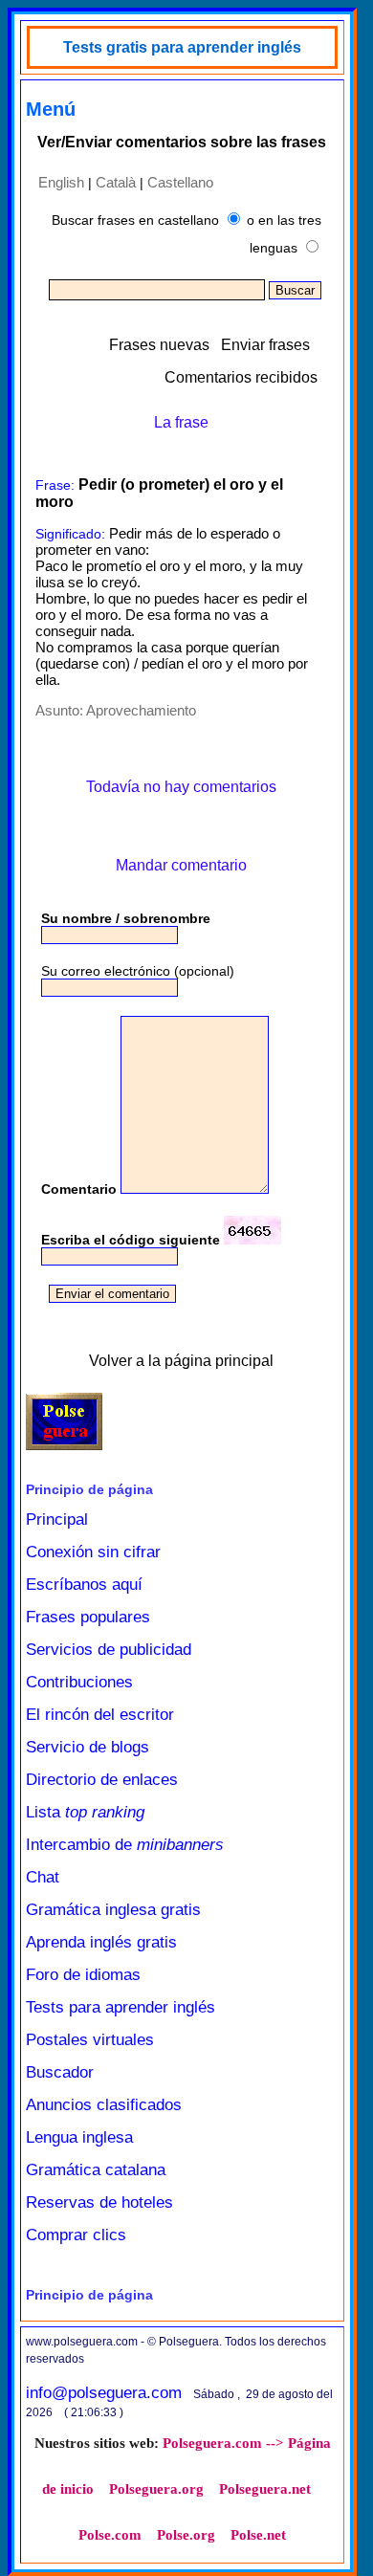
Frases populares (88, 1617)
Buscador (60, 2072)
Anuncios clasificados (104, 2105)
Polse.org (186, 2535)
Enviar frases (265, 345)
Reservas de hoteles (99, 2202)
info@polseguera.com (104, 2393)
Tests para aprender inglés (121, 2007)
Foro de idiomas (83, 1975)
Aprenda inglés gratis (101, 1942)
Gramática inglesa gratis (113, 1910)
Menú (51, 109)
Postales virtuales (90, 2040)
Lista (85, 1812)
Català (116, 182)
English (61, 182)
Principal (57, 1519)
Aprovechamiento (141, 710)
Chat (43, 1877)
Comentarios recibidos (241, 377)
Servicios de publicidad (109, 1650)
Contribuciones (79, 1682)
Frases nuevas (159, 345)
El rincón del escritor (100, 1715)
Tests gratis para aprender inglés (182, 47)
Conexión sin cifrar (93, 1552)
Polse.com (110, 2535)
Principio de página (89, 1489)
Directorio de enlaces (102, 1780)
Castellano (180, 182)
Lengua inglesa (79, 2137)
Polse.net (258, 2535)
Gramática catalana (96, 2170)
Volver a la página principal (181, 1361)
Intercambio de (125, 1845)
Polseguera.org (156, 2489)
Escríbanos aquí (84, 1585)
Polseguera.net (265, 2489)
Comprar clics (76, 2235)
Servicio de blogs (88, 1747)
